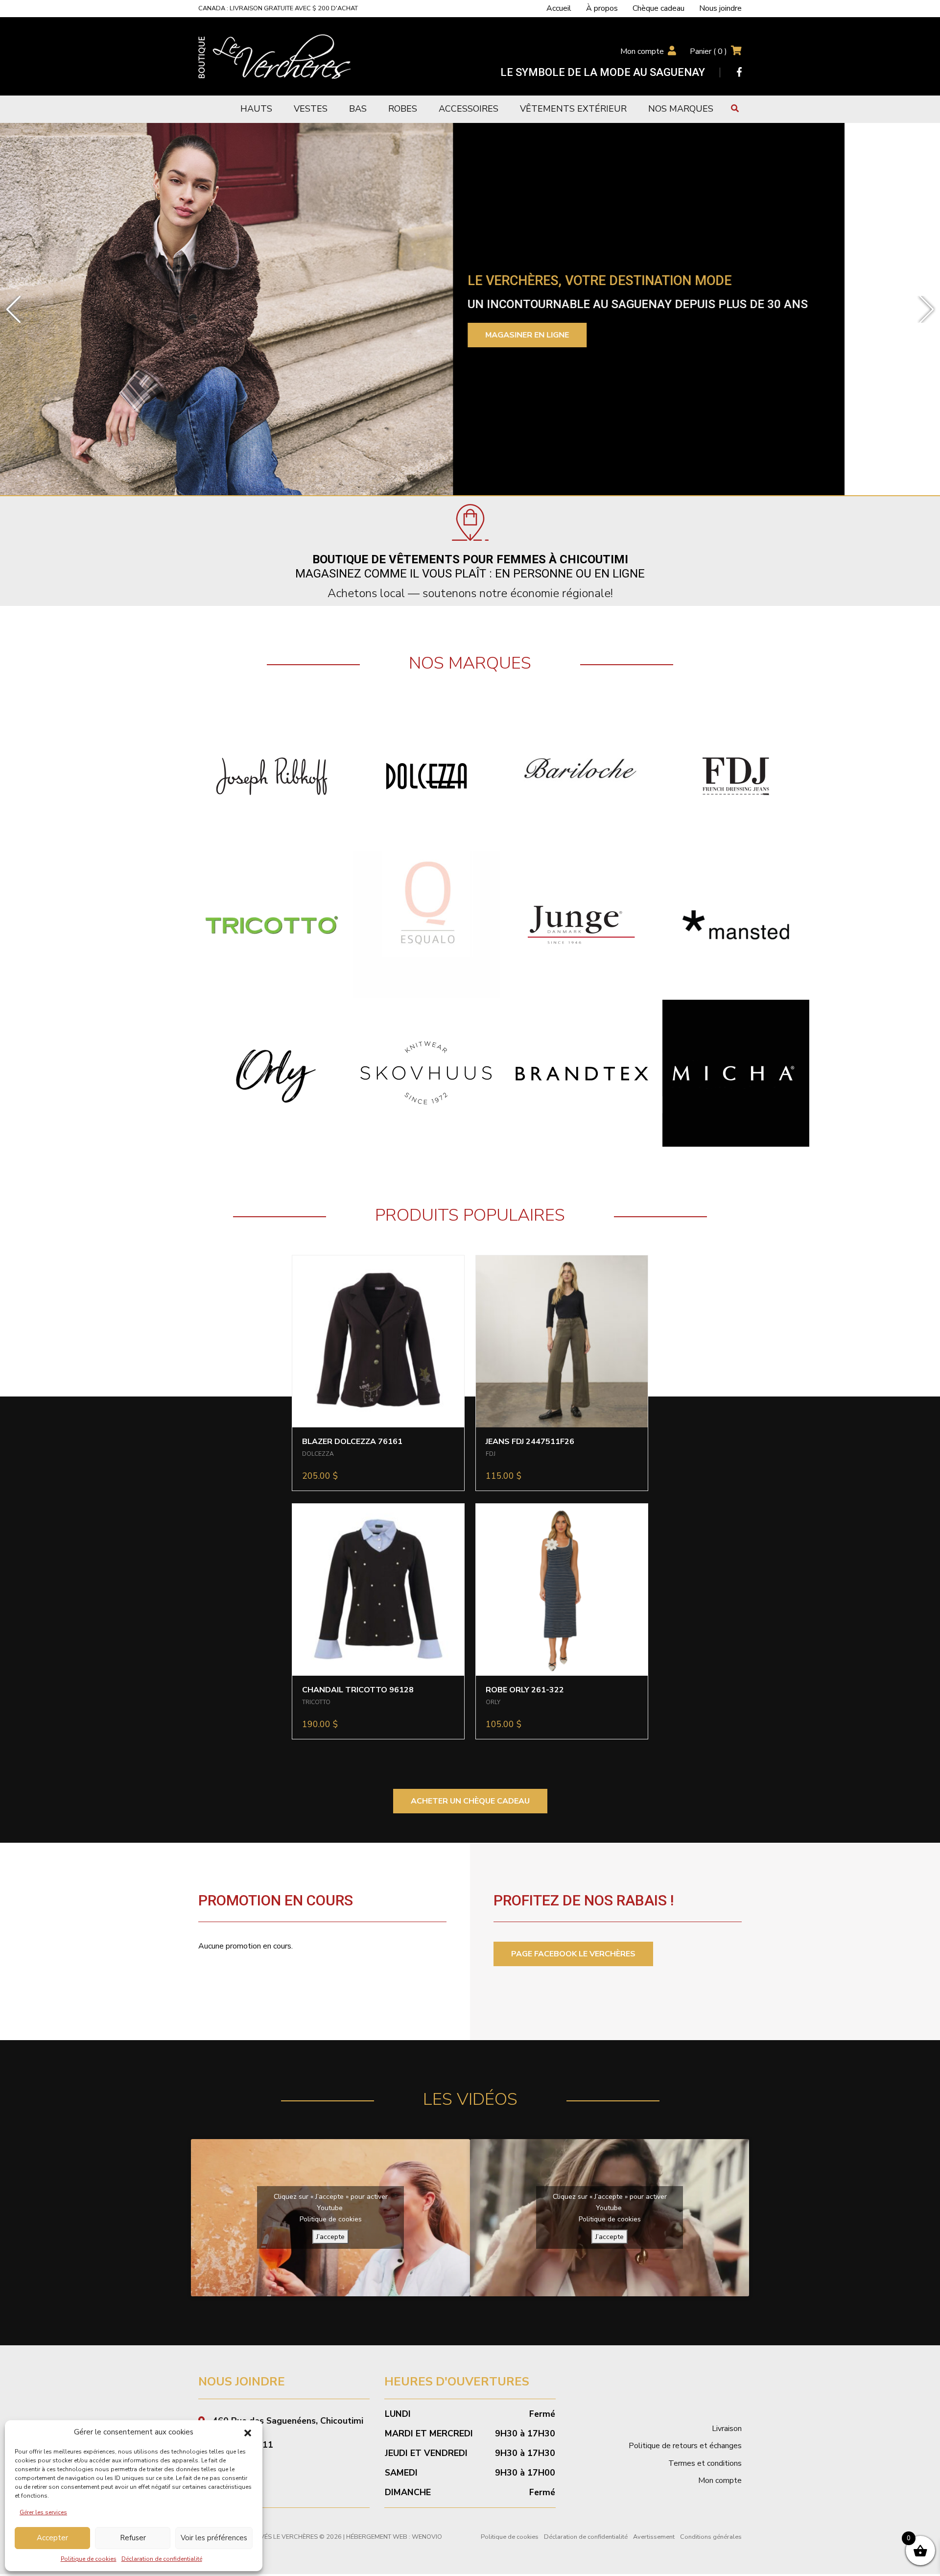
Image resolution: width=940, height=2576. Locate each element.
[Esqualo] (426, 924)
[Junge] (581, 924)
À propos (602, 8)
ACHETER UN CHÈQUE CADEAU (470, 1801)
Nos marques (681, 109)
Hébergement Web (377, 2537)
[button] (248, 2432)
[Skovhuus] (426, 1073)
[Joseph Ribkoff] (272, 776)
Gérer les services (43, 2512)
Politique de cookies (89, 2559)
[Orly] (272, 1073)
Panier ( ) (708, 51)
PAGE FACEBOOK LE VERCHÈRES (573, 1954)
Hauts (256, 109)
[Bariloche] (581, 776)
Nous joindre (720, 8)
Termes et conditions (705, 2463)
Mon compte (642, 51)
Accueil (559, 8)
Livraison (727, 2429)
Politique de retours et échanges (685, 2446)
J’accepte (330, 2237)
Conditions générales (711, 2537)
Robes (403, 109)
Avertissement (654, 2537)
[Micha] (736, 1073)
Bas (358, 109)
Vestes (311, 109)
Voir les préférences (214, 2538)
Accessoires (469, 109)
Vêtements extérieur (573, 109)
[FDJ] (736, 776)
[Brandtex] (581, 1073)
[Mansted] (736, 924)
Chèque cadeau (658, 8)
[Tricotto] (272, 924)
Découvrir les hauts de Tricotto (655, 344)
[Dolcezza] (426, 776)
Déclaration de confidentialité (162, 2559)
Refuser (133, 2538)
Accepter (52, 2538)
